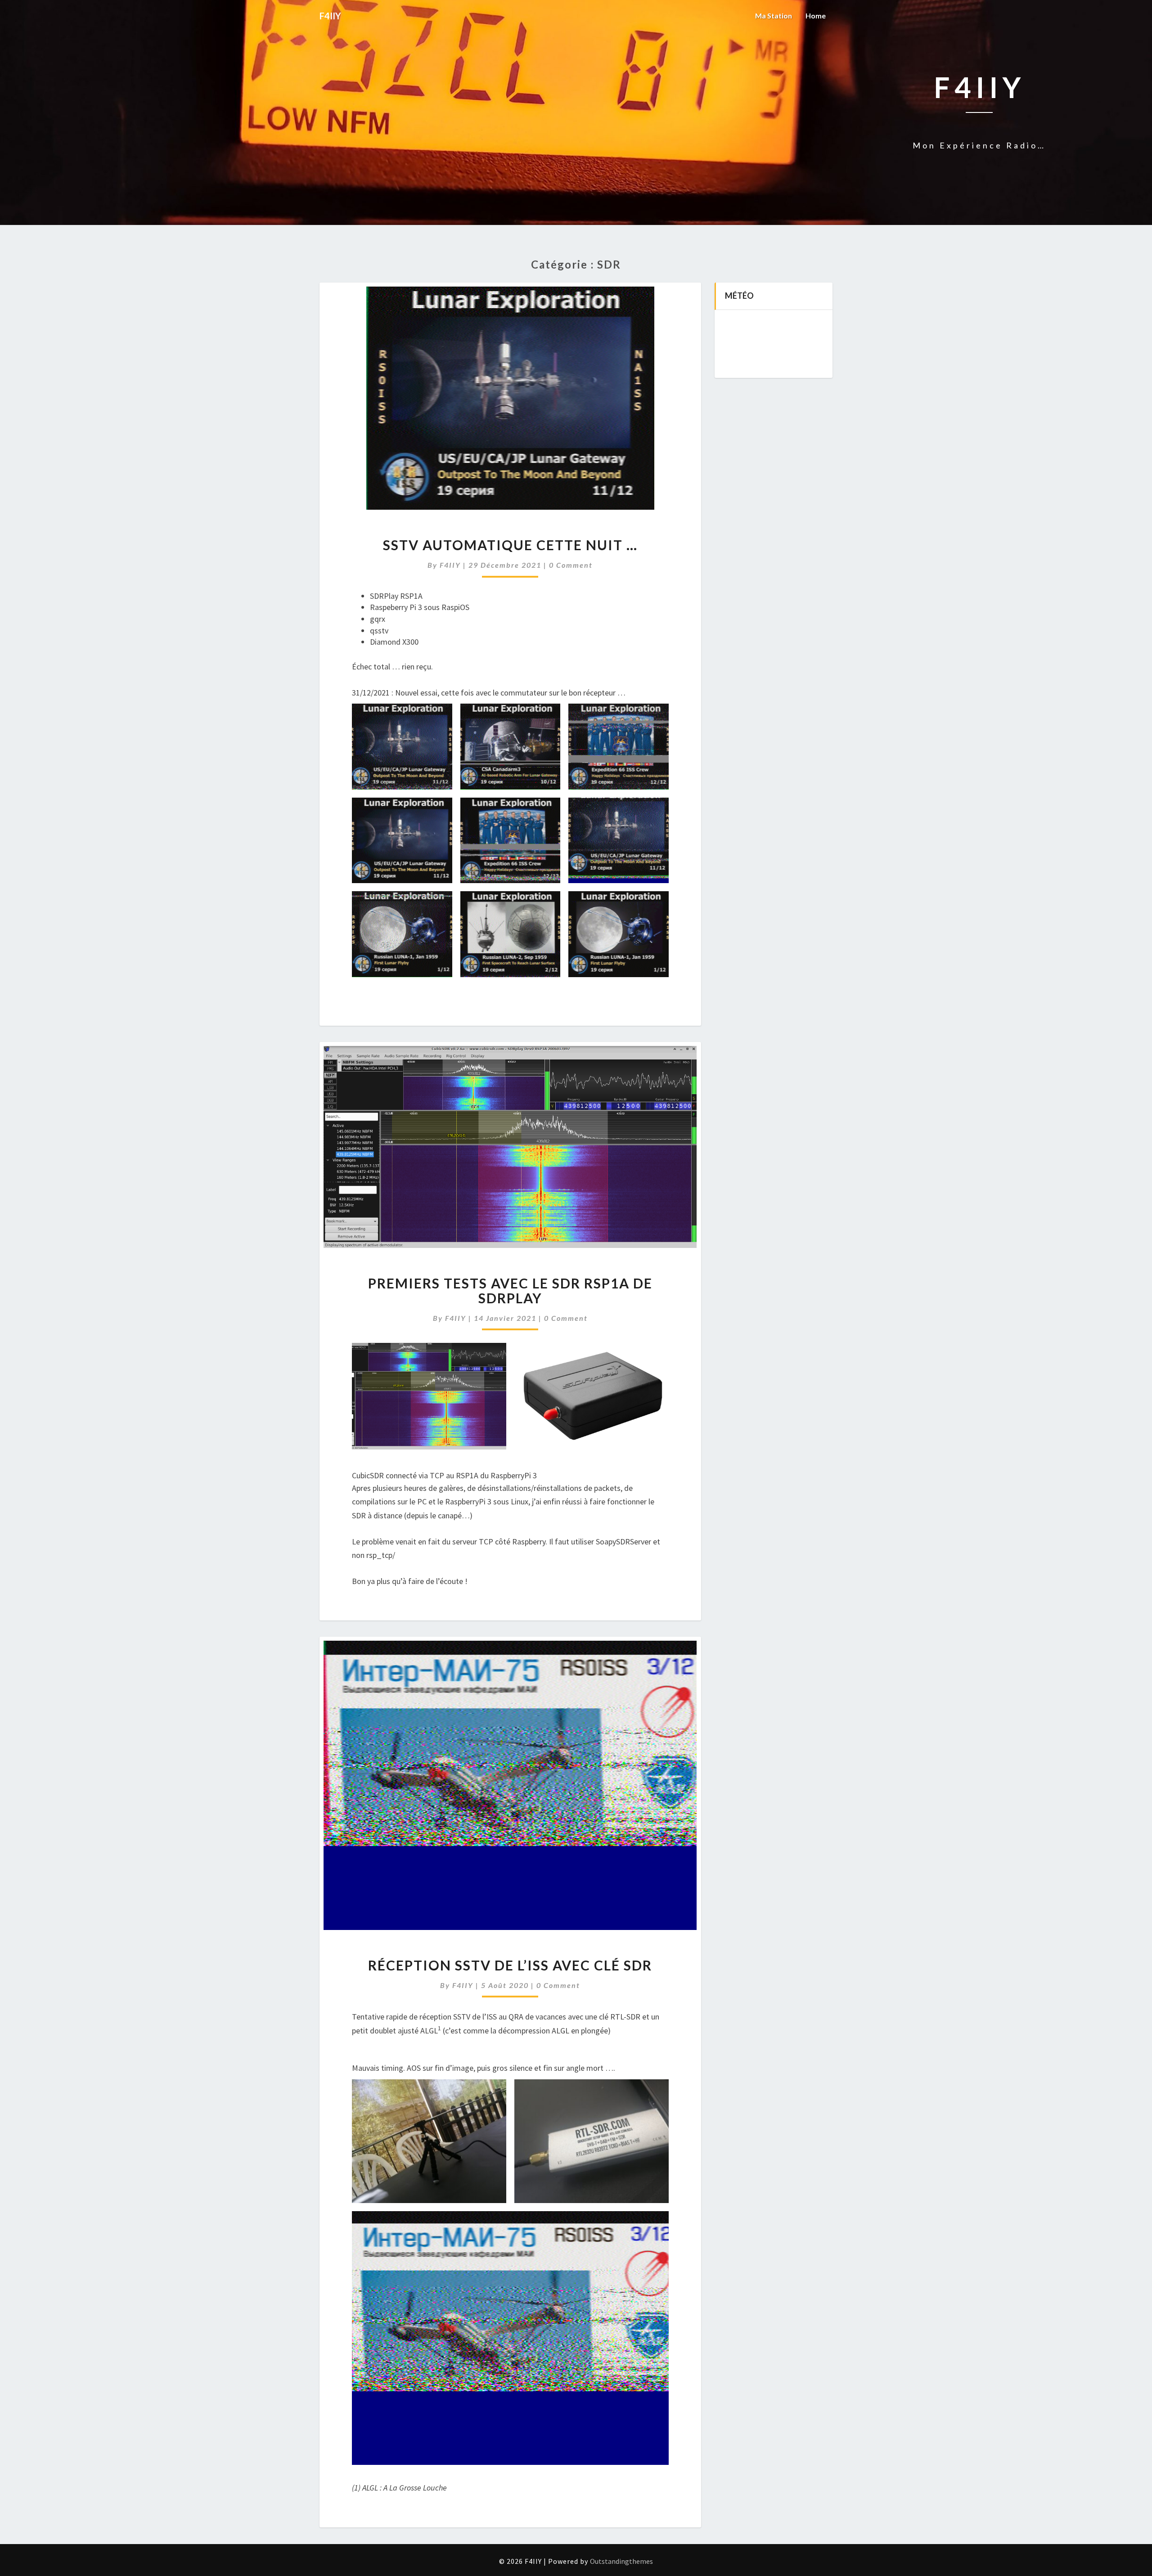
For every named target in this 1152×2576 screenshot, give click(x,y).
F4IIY (450, 565)
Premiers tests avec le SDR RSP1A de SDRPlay (510, 1290)
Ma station (774, 16)
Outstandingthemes (621, 2561)
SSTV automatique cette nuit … (510, 545)
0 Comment (571, 565)
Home (816, 16)
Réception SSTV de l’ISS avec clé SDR (510, 1965)
